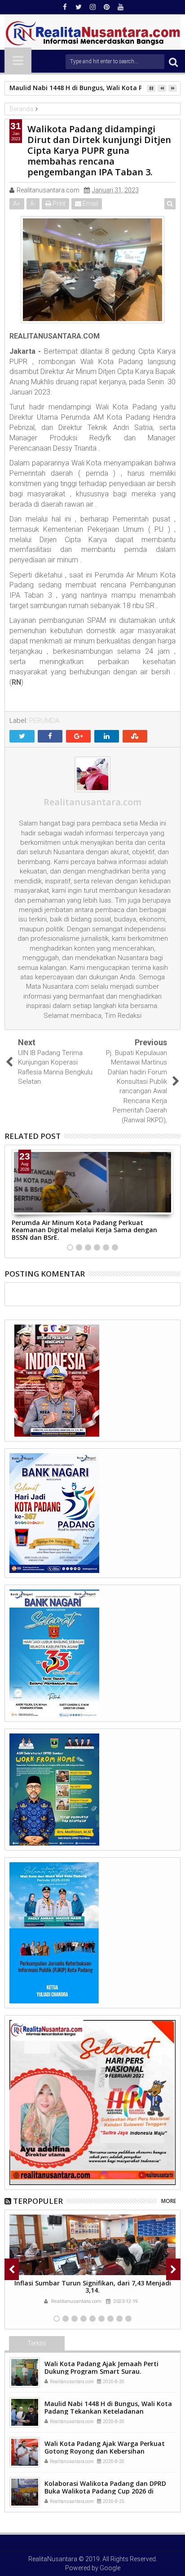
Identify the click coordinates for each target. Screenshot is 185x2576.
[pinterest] (106, 7)
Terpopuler (38, 2201)
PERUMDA (44, 721)
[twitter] (79, 7)
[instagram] (92, 7)
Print (58, 204)
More (169, 2201)
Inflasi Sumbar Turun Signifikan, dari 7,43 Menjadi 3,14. (93, 2287)
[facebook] (65, 7)
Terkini (37, 2343)
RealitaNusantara (53, 2559)
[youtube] (120, 7)
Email (90, 204)
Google (110, 2568)
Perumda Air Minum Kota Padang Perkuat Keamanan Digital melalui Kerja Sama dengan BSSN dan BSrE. (84, 1230)
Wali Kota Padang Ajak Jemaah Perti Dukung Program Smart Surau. (101, 2367)
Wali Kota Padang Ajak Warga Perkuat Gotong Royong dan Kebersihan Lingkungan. (105, 2451)
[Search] (173, 62)
